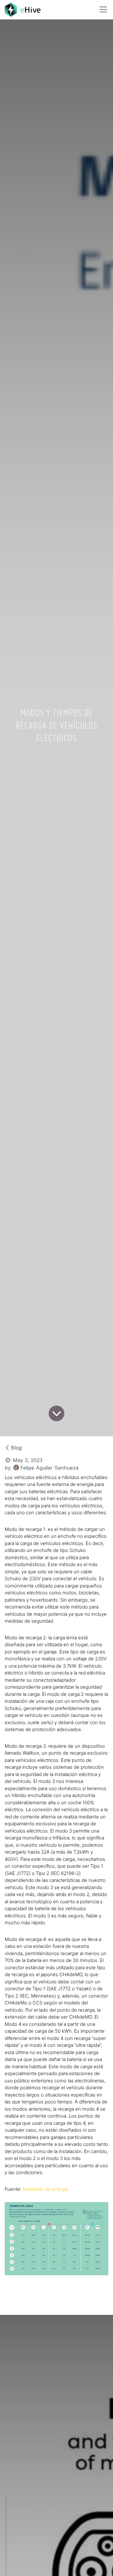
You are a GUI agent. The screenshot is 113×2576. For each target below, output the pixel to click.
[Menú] (103, 9)
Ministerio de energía (45, 2189)
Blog (16, 1448)
